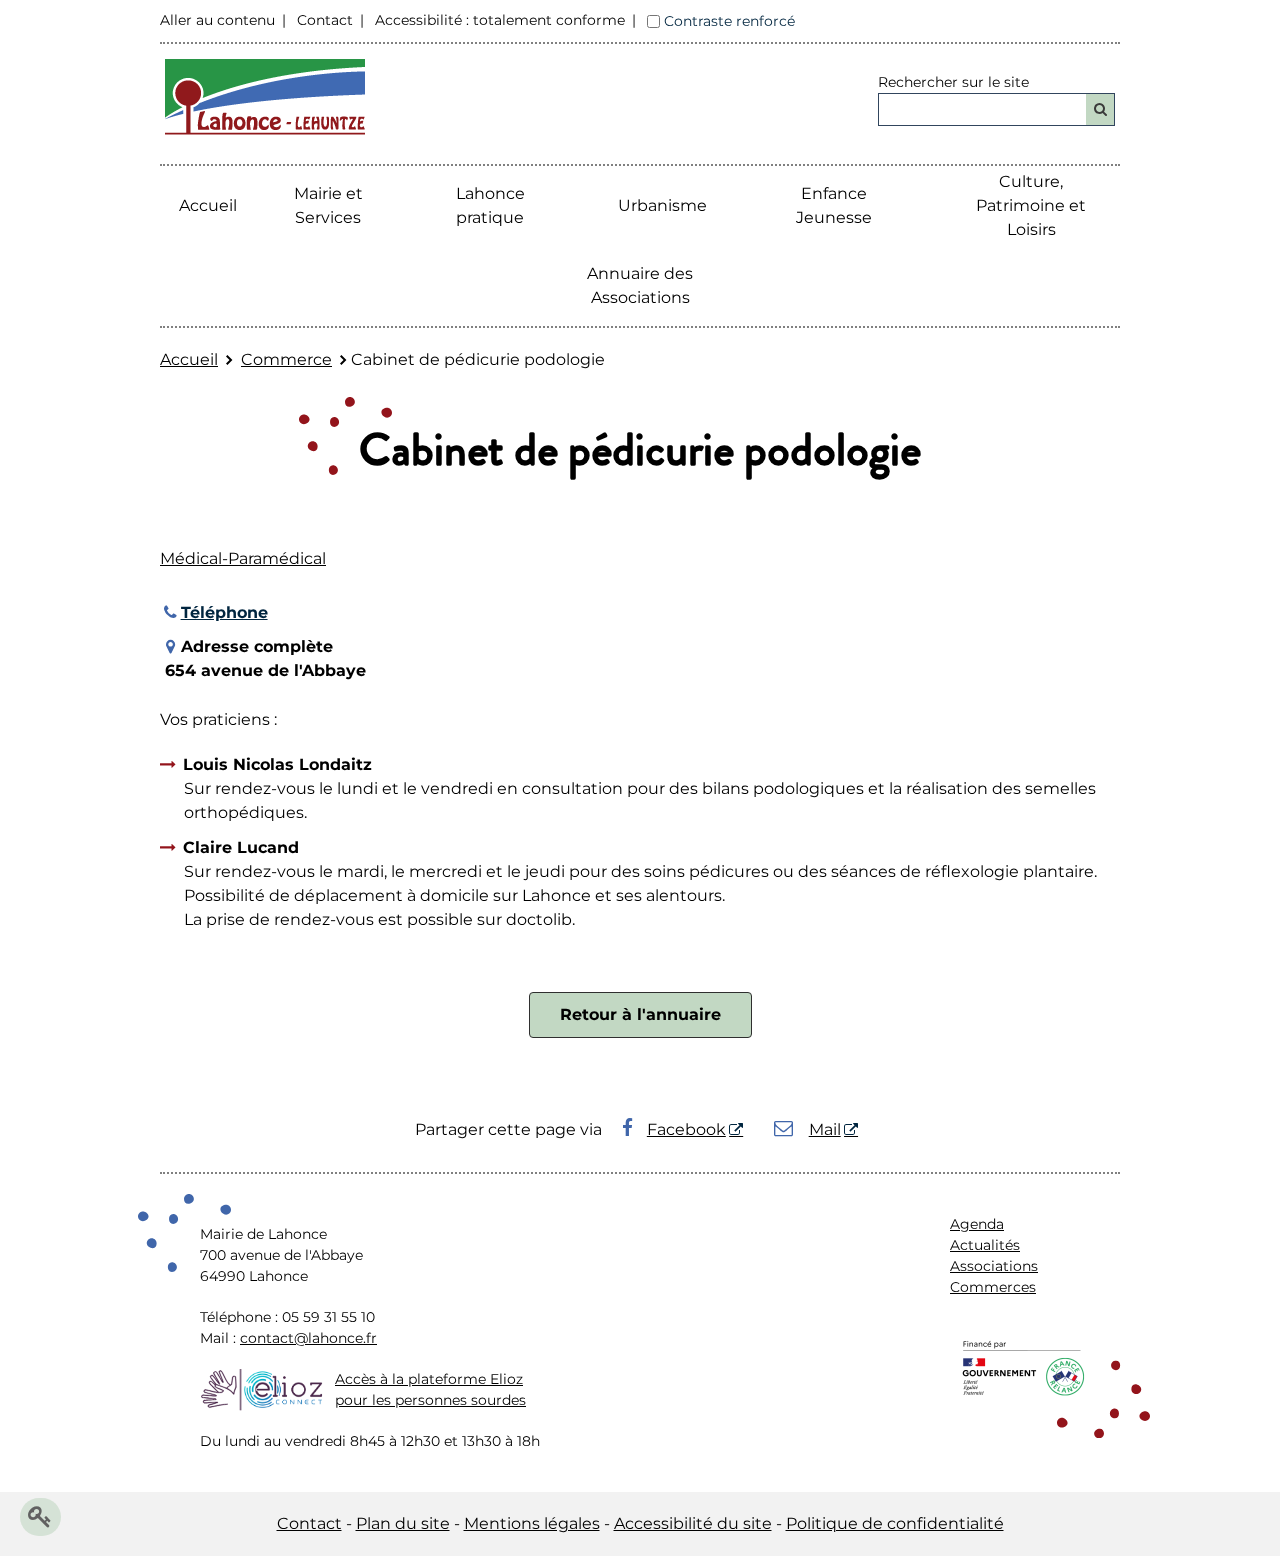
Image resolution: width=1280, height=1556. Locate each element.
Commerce (286, 359)
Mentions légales (532, 1523)
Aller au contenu (217, 20)
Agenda (977, 1224)
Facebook (686, 1129)
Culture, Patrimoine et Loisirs (1031, 205)
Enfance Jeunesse (834, 205)
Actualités (985, 1245)
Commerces (993, 1287)
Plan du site (403, 1523)
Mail (825, 1129)
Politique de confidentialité (895, 1523)
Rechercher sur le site (953, 82)
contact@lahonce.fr (308, 1338)
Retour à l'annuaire (640, 1014)
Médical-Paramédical (243, 558)
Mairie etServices (328, 205)
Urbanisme (662, 205)
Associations (994, 1266)
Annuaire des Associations (640, 285)
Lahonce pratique (490, 205)
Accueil (208, 205)
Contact (325, 20)
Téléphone (224, 612)
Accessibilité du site (693, 1523)
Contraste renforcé (729, 21)
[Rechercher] (1100, 109)
